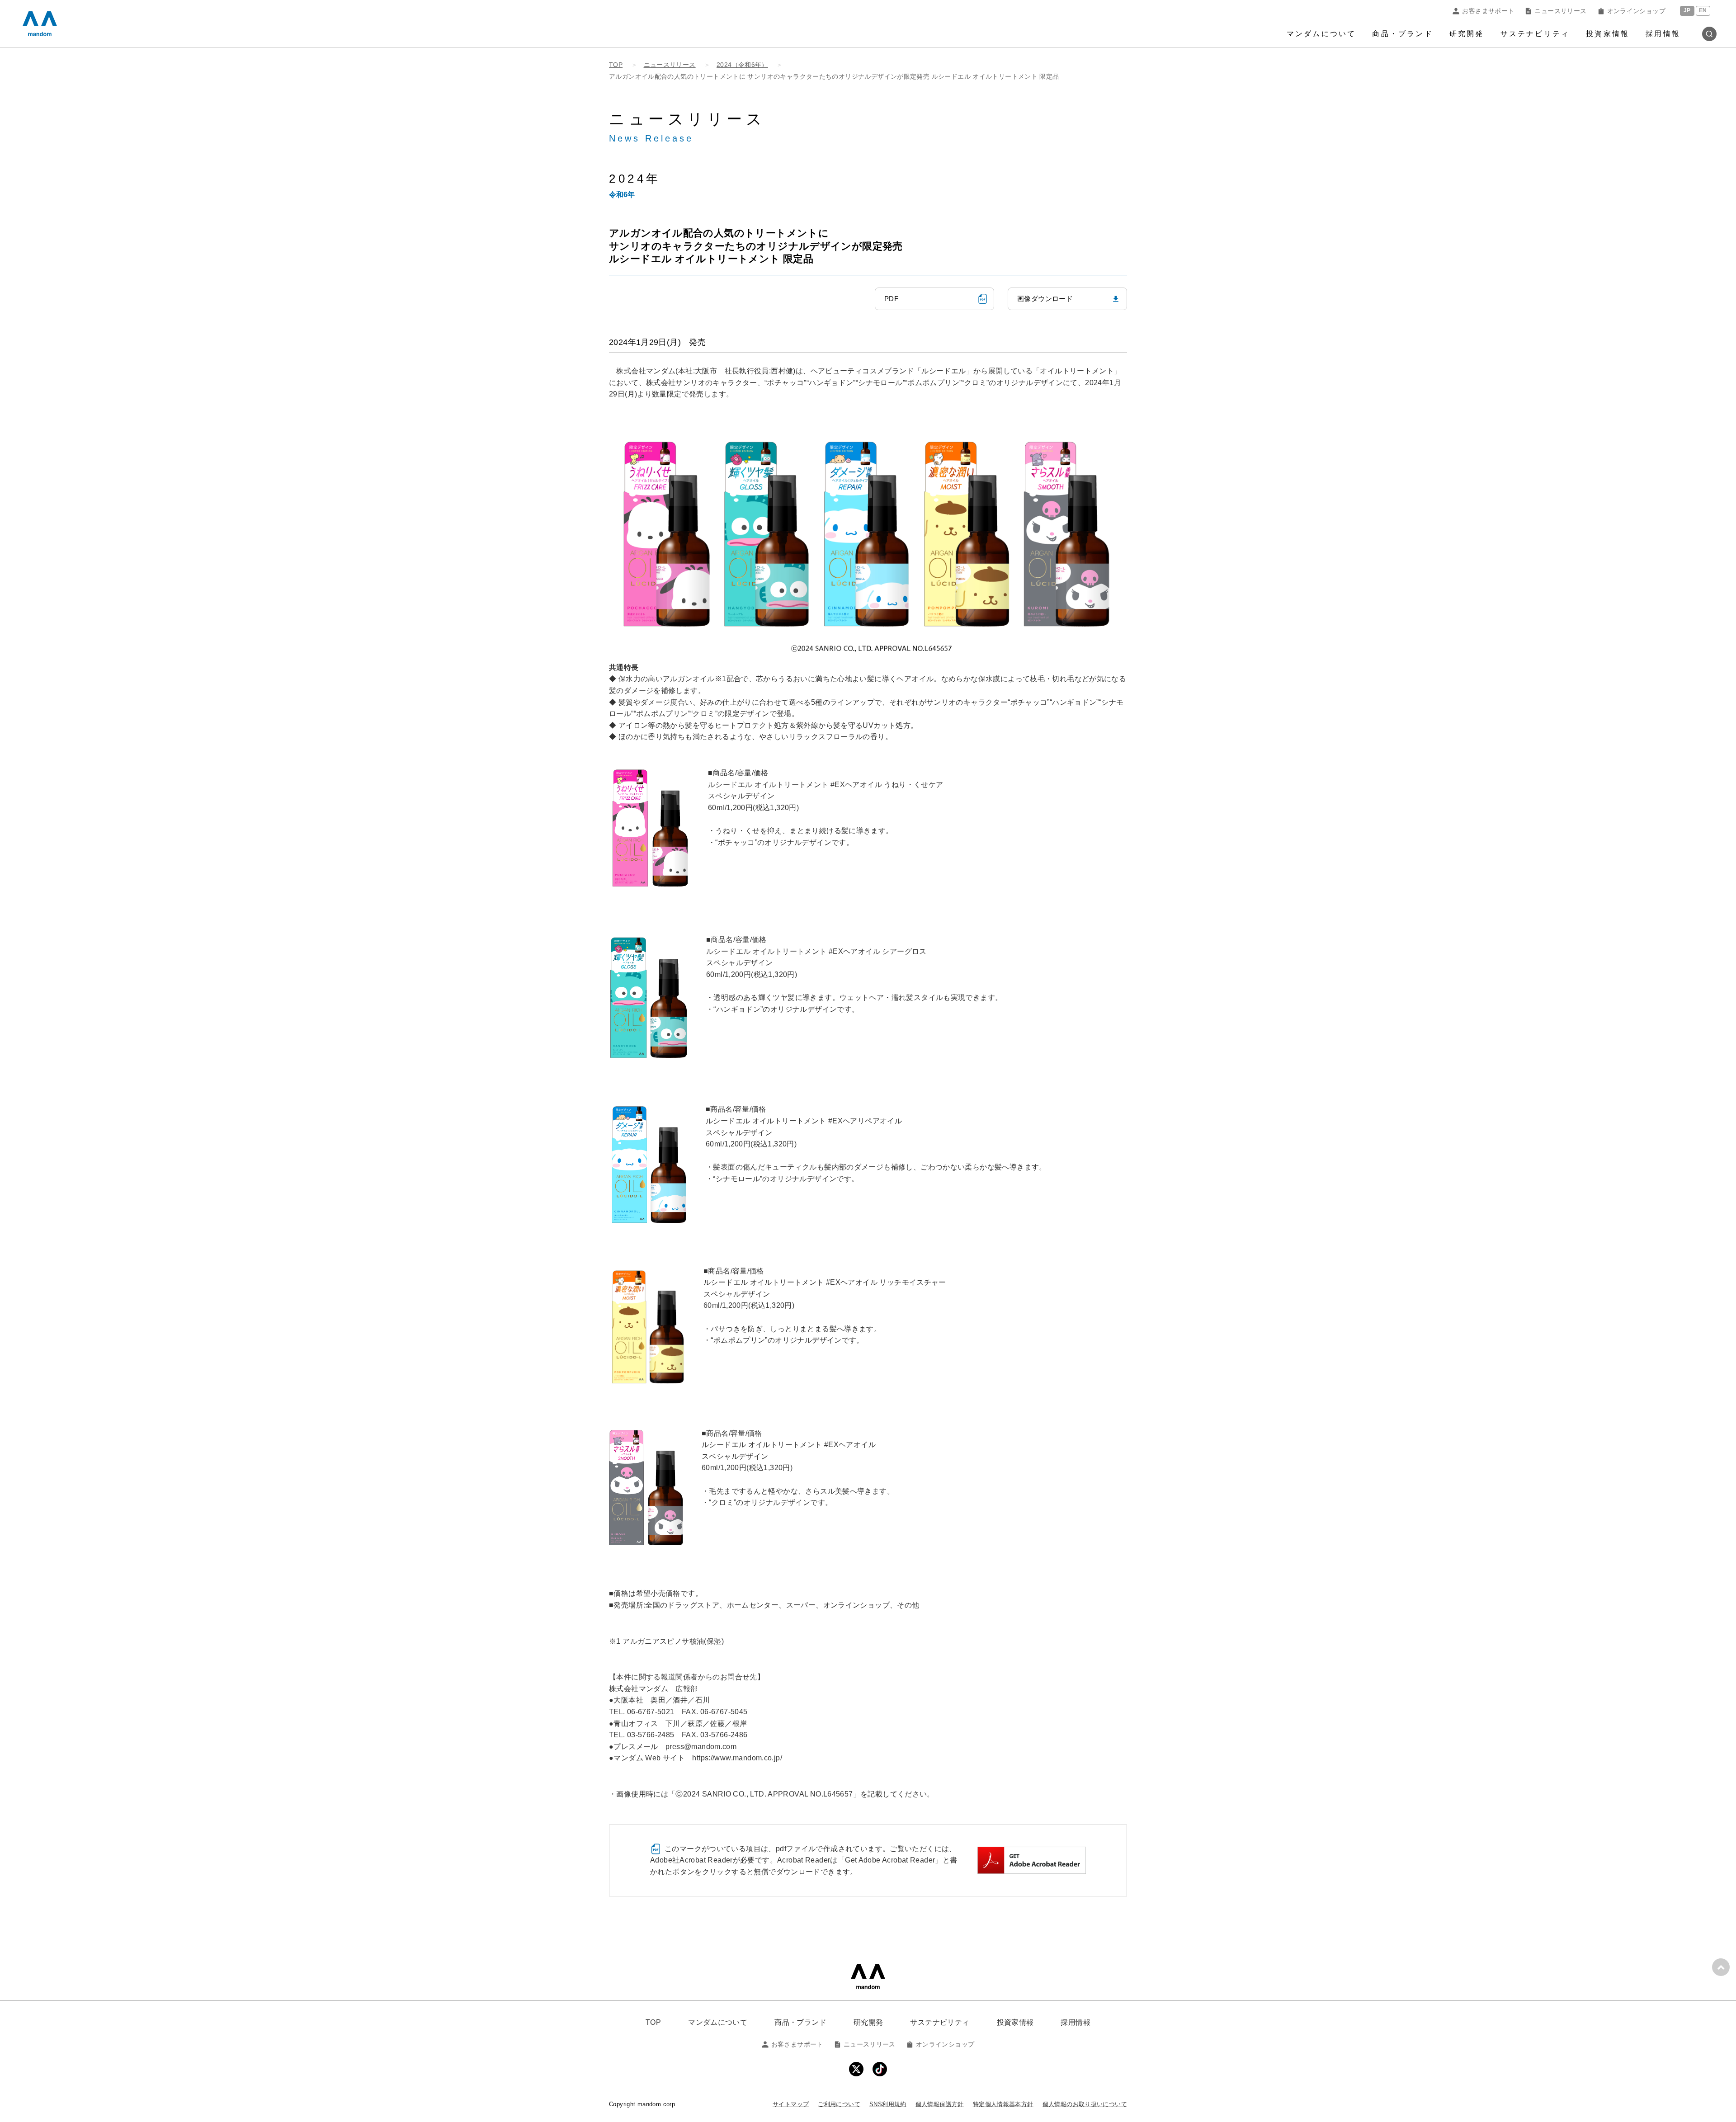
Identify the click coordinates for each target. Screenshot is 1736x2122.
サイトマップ (791, 2104)
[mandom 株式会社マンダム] (868, 1977)
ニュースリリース (1560, 11)
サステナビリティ (1535, 34)
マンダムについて (1321, 34)
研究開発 (1467, 34)
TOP (653, 2022)
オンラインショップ (1636, 11)
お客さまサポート (1488, 11)
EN (1703, 11)
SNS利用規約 (888, 2104)
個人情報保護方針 (940, 2104)
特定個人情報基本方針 (1003, 2104)
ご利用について (839, 2104)
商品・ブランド (1402, 34)
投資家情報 (1608, 34)
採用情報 (1663, 34)
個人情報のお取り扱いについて (1085, 2104)
